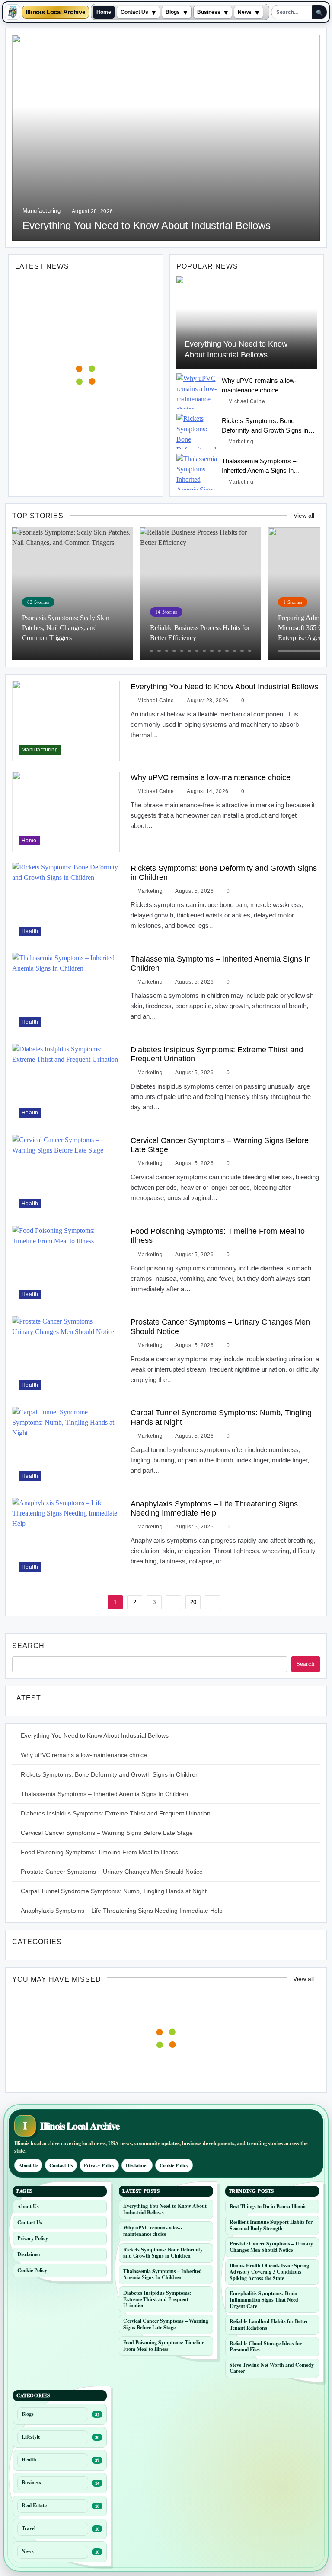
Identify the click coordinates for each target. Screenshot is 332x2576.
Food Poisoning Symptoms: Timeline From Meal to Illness (99, 1852)
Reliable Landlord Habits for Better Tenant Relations (269, 2324)
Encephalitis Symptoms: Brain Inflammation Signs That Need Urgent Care (264, 2299)
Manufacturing (41, 211)
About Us (28, 2165)
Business (209, 12)
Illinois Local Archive (56, 12)
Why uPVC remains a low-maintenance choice (211, 777)
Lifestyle (31, 2437)
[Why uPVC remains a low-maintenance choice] (197, 391)
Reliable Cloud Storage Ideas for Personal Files (266, 2347)
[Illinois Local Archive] (13, 12)
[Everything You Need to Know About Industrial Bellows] (247, 323)
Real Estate (34, 2505)
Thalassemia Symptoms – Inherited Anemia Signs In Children (259, 470)
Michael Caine (247, 401)
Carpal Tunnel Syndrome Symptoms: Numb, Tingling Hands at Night (114, 1891)
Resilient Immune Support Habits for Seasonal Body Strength (271, 2225)
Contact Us (134, 12)
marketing (241, 442)
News (245, 12)
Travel (29, 2528)
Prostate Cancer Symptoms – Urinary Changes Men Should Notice (112, 1872)
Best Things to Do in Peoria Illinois (268, 2206)
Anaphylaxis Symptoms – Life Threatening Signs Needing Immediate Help (214, 1508)
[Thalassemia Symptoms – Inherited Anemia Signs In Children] (197, 472)
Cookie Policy (174, 2165)
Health (30, 931)
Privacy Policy (99, 2165)
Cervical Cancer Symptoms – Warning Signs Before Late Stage (107, 1833)
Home (104, 12)
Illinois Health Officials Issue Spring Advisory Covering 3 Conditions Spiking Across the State (269, 2272)
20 (193, 1602)
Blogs (173, 12)
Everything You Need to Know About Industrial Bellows (147, 225)
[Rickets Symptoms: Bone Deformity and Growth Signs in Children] (197, 431)
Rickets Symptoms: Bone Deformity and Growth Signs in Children (265, 430)
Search (28, 1646)
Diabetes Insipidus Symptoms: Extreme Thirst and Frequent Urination (116, 1813)
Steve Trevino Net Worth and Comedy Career (272, 2368)
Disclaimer (137, 2165)
